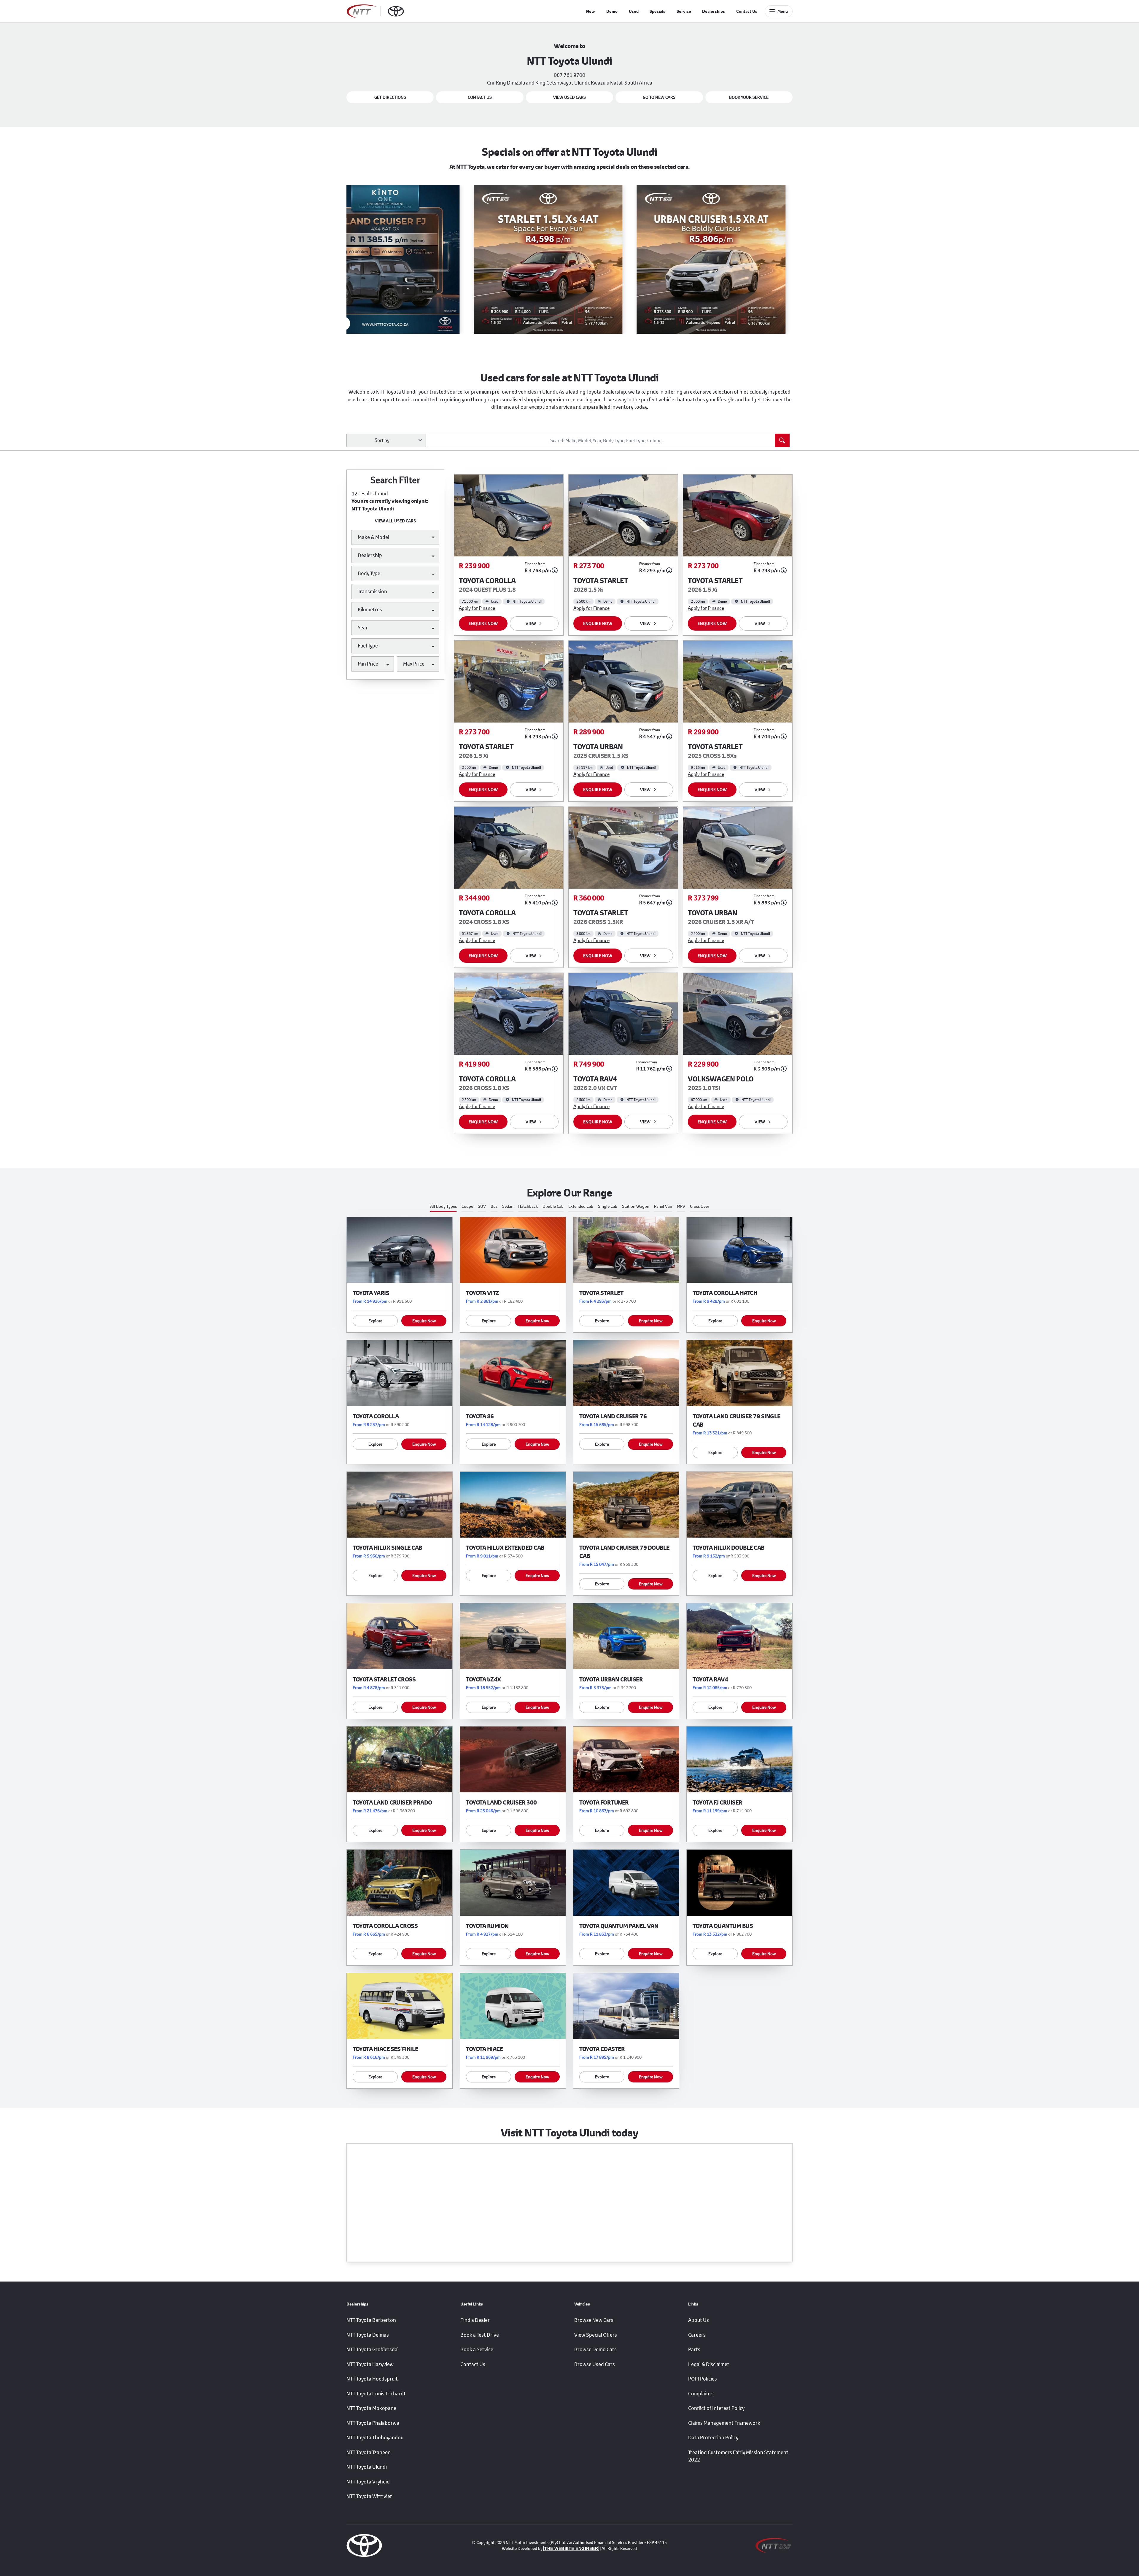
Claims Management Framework (724, 2423)
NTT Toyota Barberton (371, 2320)
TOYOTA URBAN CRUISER (611, 1679)
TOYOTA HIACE (484, 2049)
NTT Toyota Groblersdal (373, 2349)
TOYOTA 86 (480, 1416)
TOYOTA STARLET (601, 1293)
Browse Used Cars (595, 2364)
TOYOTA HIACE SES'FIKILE (385, 2049)
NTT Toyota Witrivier (369, 2496)
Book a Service (477, 2349)
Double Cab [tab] (553, 1206)
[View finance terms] (555, 570)
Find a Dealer (475, 2320)
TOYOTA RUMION (487, 1926)
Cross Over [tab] (700, 1206)
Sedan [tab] (508, 1206)
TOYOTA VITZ (483, 1293)
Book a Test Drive (480, 2335)
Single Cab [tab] (608, 1206)
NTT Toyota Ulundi (367, 2467)
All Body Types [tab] (443, 1206)
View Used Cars (569, 97)
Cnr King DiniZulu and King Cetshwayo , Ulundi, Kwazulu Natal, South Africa (570, 83)
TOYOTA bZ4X (483, 1679)
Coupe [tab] (467, 1206)
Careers (697, 2335)
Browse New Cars (594, 2320)
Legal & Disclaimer (709, 2364)
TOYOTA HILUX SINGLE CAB (387, 1548)
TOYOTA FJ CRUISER (718, 1802)
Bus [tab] (494, 1206)
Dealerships (714, 11)
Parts (694, 2349)
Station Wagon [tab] (636, 1206)
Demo (612, 11)
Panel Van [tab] (663, 1206)
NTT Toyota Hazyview (370, 2364)
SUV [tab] (482, 1206)
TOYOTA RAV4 (710, 1679)
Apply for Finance (477, 608)
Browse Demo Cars (595, 2349)
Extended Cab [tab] (581, 1206)
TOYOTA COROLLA (376, 1416)
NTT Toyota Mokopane (371, 2408)
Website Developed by (550, 2548)
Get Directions (390, 97)
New (591, 11)
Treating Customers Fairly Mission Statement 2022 (738, 2456)
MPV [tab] (681, 1206)
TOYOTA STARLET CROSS (384, 1679)
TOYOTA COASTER (602, 2049)
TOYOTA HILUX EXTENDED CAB (505, 1548)
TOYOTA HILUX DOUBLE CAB (728, 1548)
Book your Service (749, 97)
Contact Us (747, 11)
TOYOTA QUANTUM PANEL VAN (619, 1926)
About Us (699, 2320)
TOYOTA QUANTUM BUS (723, 1926)
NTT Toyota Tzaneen (369, 2452)
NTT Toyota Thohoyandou (375, 2437)
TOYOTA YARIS (371, 1293)
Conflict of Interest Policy (716, 2408)
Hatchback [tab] (528, 1206)
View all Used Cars (395, 521)
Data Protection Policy (713, 2437)
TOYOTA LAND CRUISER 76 (613, 1416)
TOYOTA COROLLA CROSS (385, 1926)
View (531, 623)
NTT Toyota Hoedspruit (372, 2379)
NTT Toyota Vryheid (368, 2482)
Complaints (701, 2394)
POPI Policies (703, 2379)
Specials (657, 11)
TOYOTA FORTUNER (604, 1802)
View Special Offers (596, 2335)
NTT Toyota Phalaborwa (373, 2423)
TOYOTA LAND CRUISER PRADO (392, 1802)
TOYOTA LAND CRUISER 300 (501, 1802)
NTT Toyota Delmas (368, 2335)
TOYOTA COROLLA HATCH (725, 1293)
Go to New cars (659, 97)
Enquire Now (483, 623)
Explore (375, 1321)
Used (634, 11)
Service (684, 11)
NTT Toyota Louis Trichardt (376, 2394)
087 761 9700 (569, 75)
